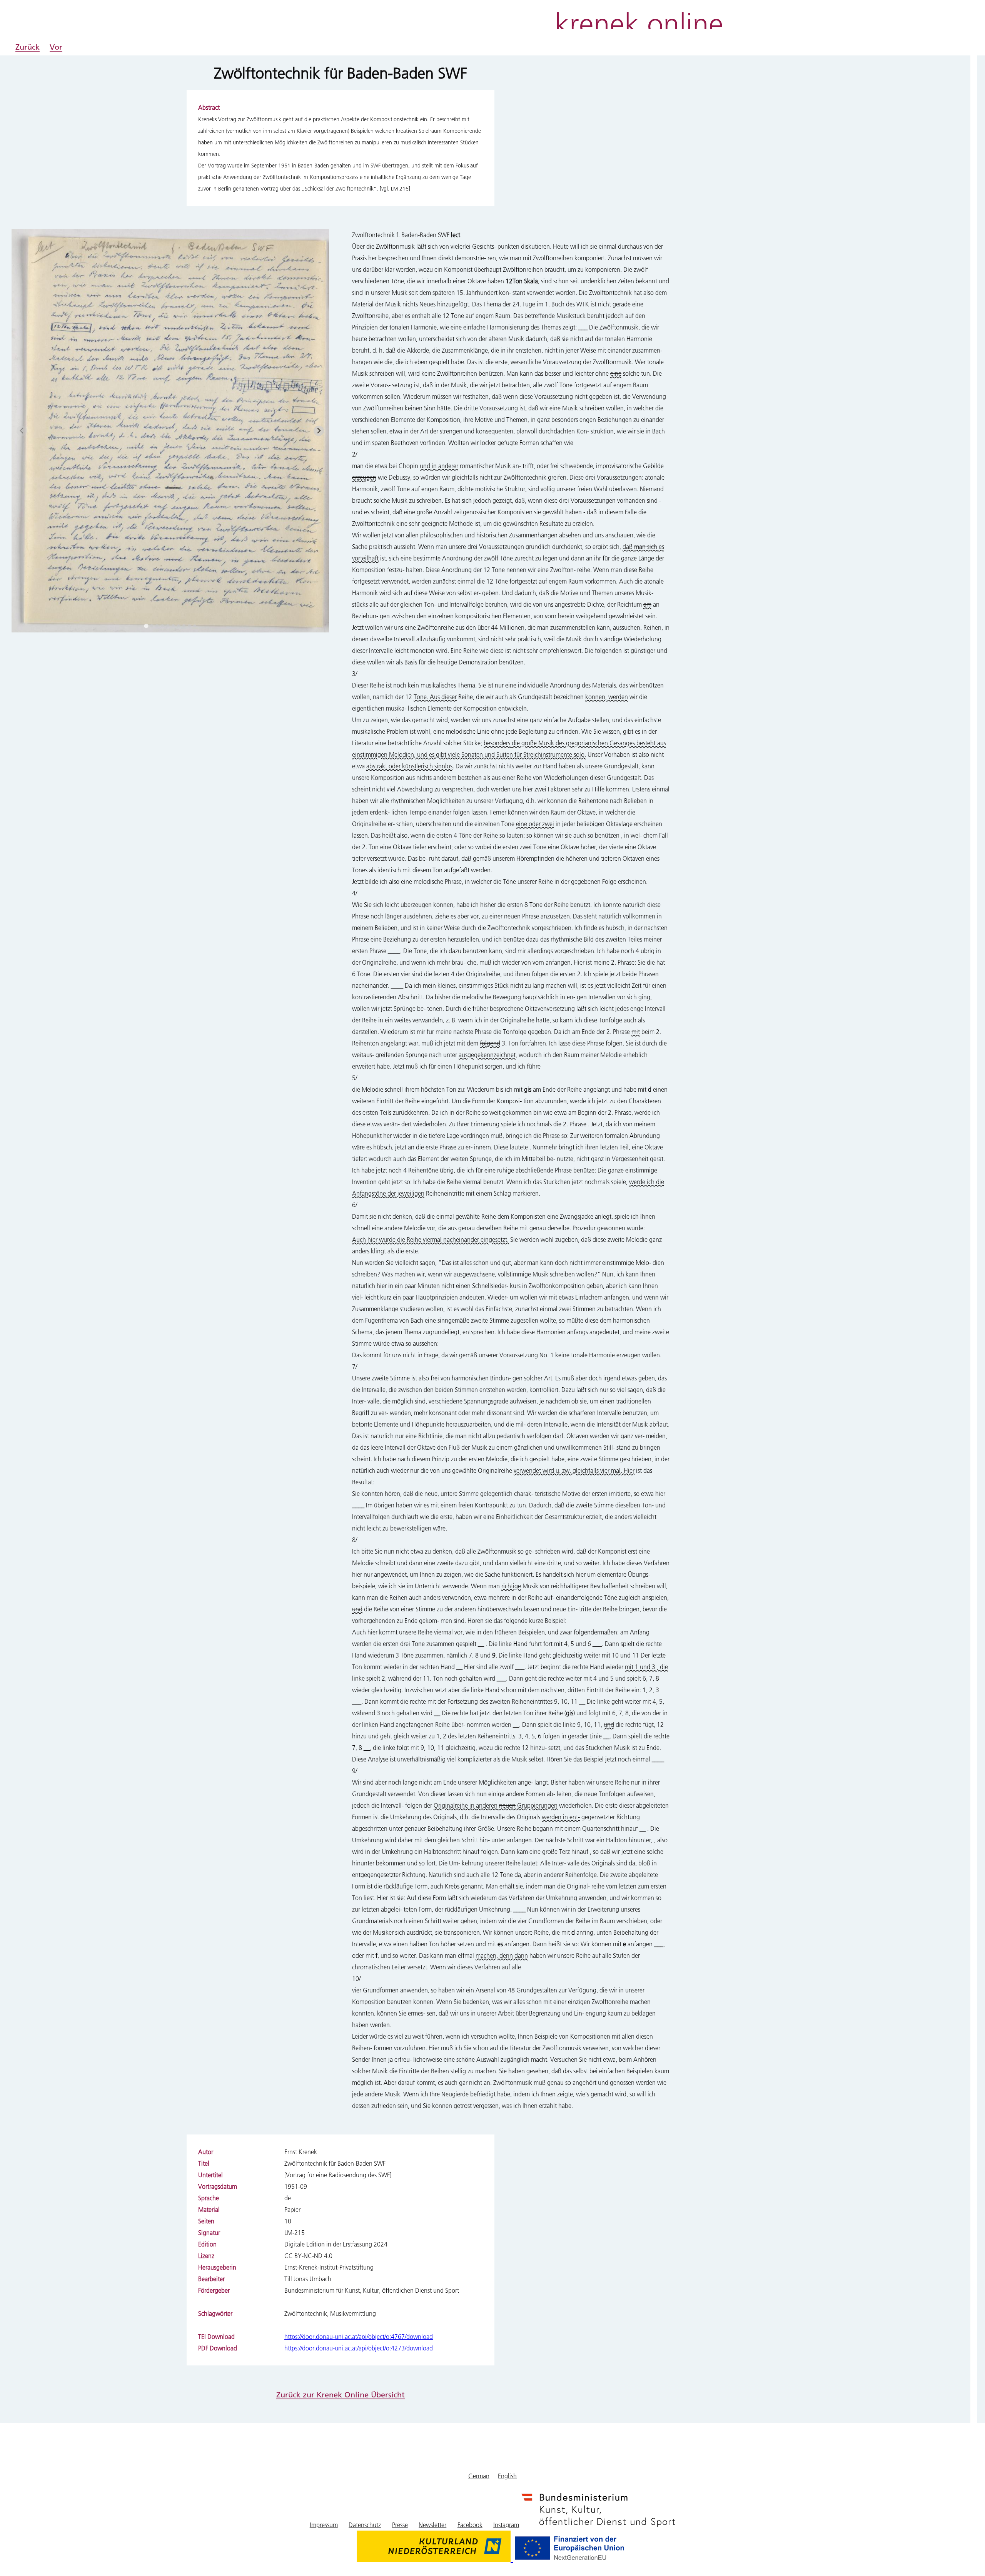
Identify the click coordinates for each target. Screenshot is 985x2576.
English (507, 2476)
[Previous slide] (22, 431)
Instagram (506, 2525)
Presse (400, 2525)
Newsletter (432, 2525)
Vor (56, 47)
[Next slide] (319, 431)
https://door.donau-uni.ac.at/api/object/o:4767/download (359, 2336)
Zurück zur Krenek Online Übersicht (341, 2394)
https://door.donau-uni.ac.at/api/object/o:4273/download (359, 2348)
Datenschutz (365, 2525)
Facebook (470, 2525)
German (479, 2476)
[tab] (146, 626)
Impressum (324, 2525)
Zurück (28, 47)
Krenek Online (639, 22)
